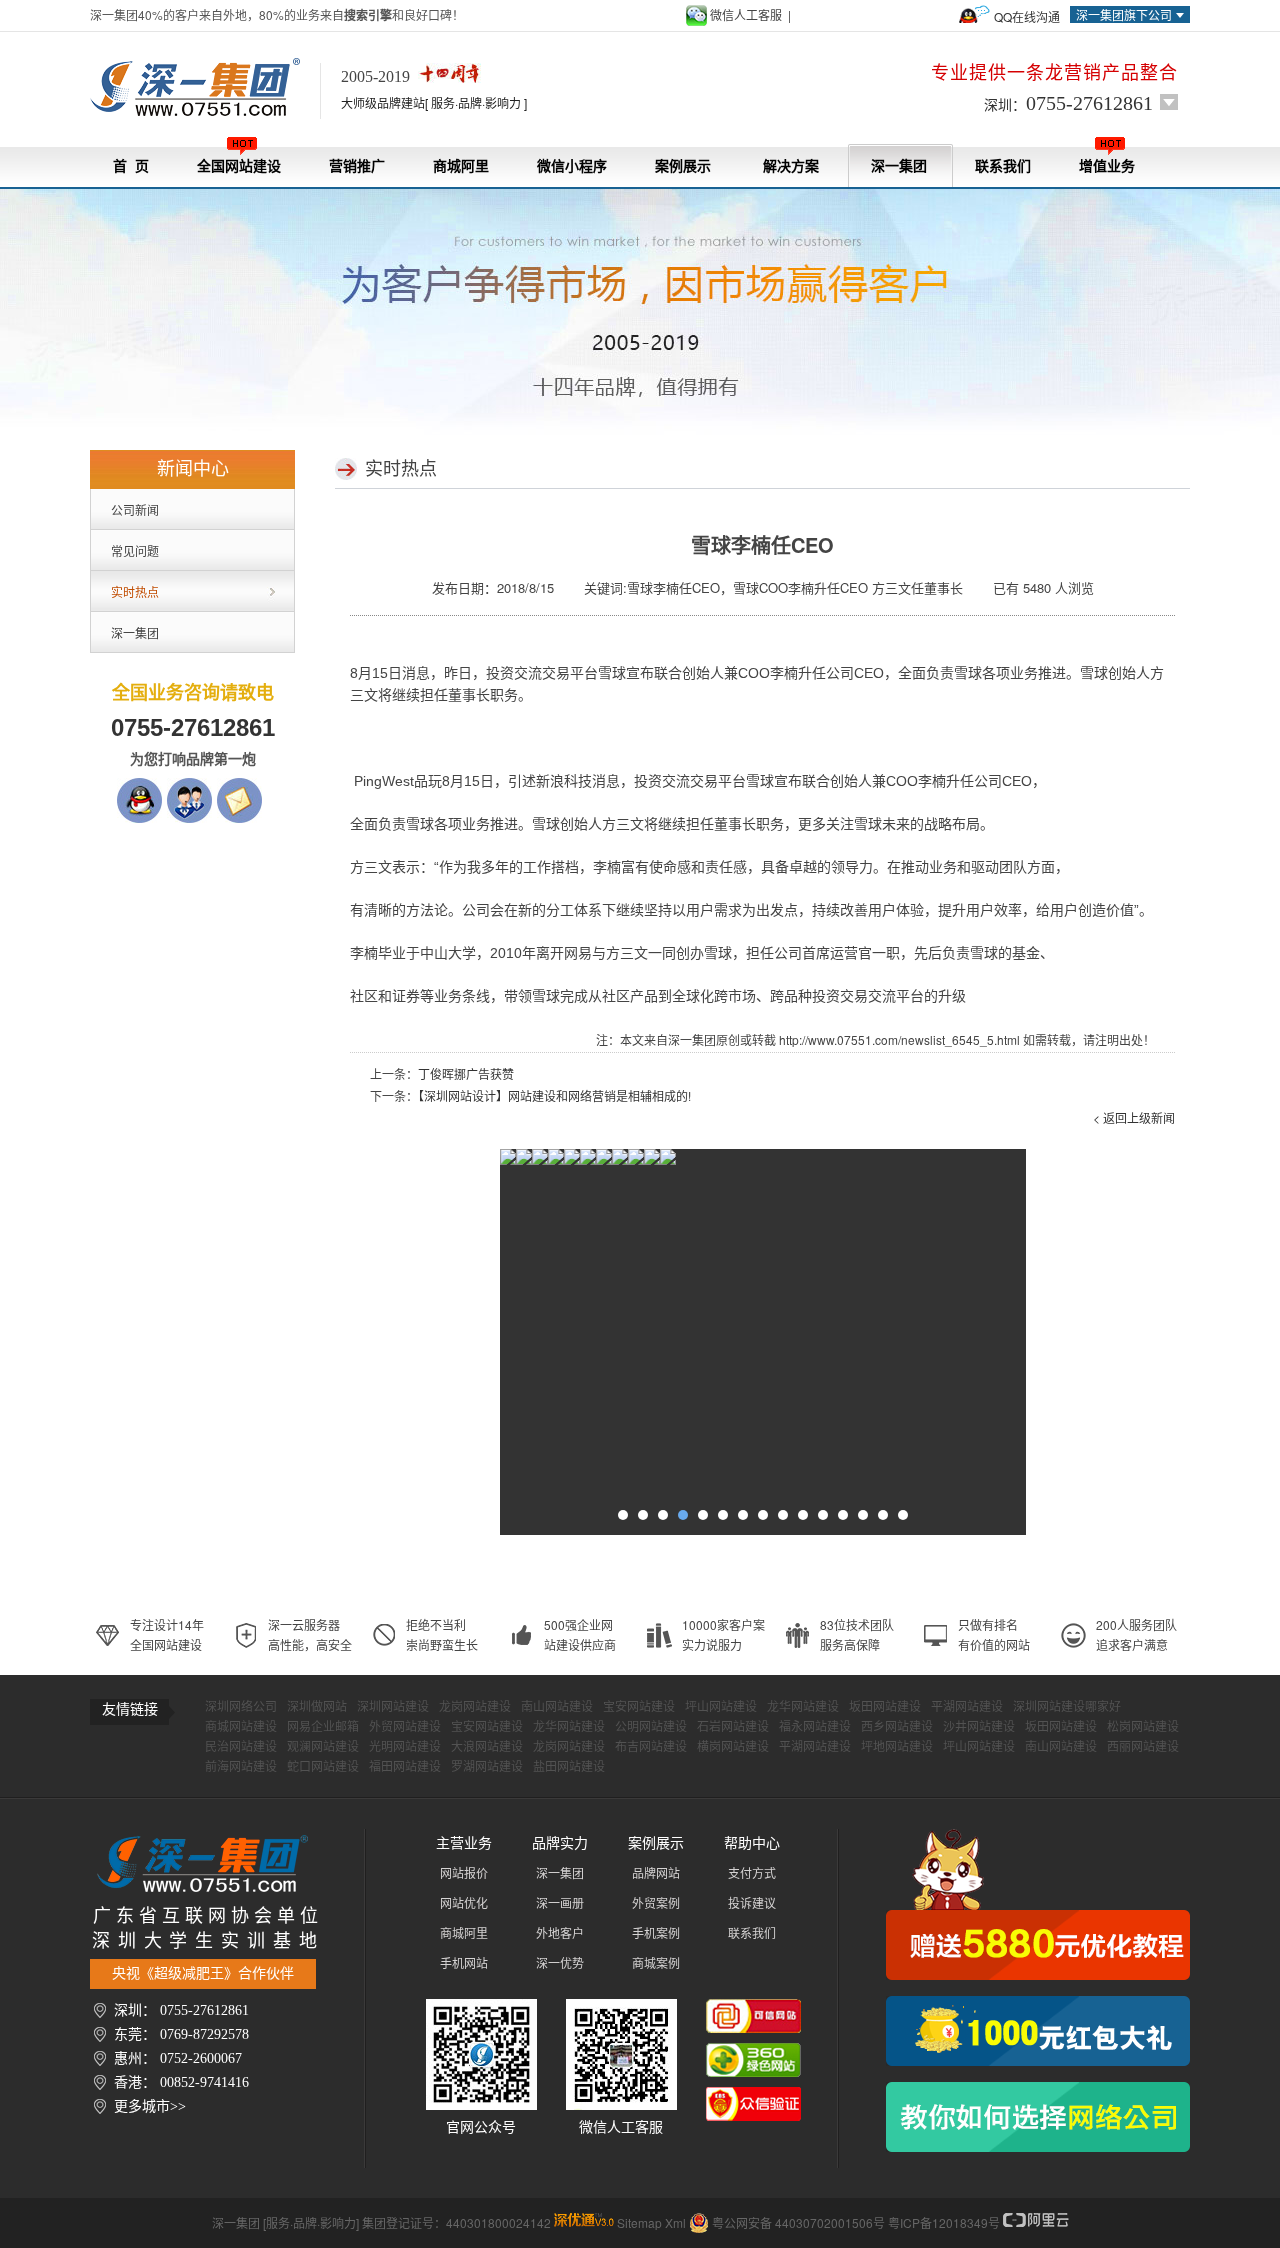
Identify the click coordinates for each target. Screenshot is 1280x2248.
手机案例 (656, 1934)
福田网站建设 (405, 1767)
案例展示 (683, 166)
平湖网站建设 (967, 1707)
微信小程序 (572, 166)
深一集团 (899, 166)
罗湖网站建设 (487, 1767)
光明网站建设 (405, 1747)
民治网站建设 (241, 1747)
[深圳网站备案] (636, 1161)
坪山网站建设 (721, 1707)
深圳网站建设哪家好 (1067, 1707)
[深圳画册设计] (572, 1161)
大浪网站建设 (487, 1747)
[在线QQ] (139, 787)
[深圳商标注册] (620, 1161)
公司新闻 (135, 509)
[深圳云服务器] (588, 1161)
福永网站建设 (815, 1727)
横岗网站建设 (733, 1747)
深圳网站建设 (393, 1707)
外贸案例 (656, 1904)
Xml (675, 2222)
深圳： (1068, 103)
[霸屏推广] (508, 1161)
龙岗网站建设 (475, 1707)
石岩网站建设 (733, 1727)
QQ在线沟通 (1027, 16)
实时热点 (135, 591)
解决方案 (791, 166)
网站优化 (464, 1904)
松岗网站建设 (1143, 1727)
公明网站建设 (651, 1727)
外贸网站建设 (405, 1727)
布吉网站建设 (651, 1747)
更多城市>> (150, 2106)
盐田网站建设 (569, 1767)
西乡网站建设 (897, 1727)
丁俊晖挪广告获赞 (466, 1073)
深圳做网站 (317, 1707)
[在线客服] (189, 787)
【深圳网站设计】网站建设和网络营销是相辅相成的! (554, 1095)
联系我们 (1003, 166)
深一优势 (560, 1964)
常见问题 (135, 550)
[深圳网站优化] (524, 1161)
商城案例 (656, 1964)
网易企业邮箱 (323, 1727)
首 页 (131, 166)
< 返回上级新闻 (1134, 1117)
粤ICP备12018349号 (944, 2222)
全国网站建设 (239, 166)
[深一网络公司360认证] (753, 2053)
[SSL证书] (652, 1161)
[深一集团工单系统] (540, 1161)
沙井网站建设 (979, 1727)
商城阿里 (461, 166)
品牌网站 (656, 1874)
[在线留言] (239, 787)
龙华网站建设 (803, 1707)
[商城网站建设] (604, 1161)
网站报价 (464, 1874)
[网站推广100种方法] (1038, 2117)
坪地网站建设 (897, 1747)
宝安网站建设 (639, 1707)
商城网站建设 (241, 1727)
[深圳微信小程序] (556, 1161)
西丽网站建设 (1143, 1747)
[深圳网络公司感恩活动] (1038, 1904)
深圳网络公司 (241, 1707)
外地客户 (560, 1934)
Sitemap (639, 2222)
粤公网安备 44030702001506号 (798, 2222)
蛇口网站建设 (323, 1767)
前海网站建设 (241, 1767)
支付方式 (752, 1874)
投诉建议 (752, 1904)
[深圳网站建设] (205, 88)
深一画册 (560, 1904)
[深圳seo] (584, 2222)
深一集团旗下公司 (1124, 14)
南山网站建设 (557, 1707)
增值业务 (1107, 166)
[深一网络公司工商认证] (753, 2097)
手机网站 (464, 1964)
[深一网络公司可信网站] (753, 2009)
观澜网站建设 (323, 1747)
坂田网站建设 (885, 1707)
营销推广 (357, 166)
